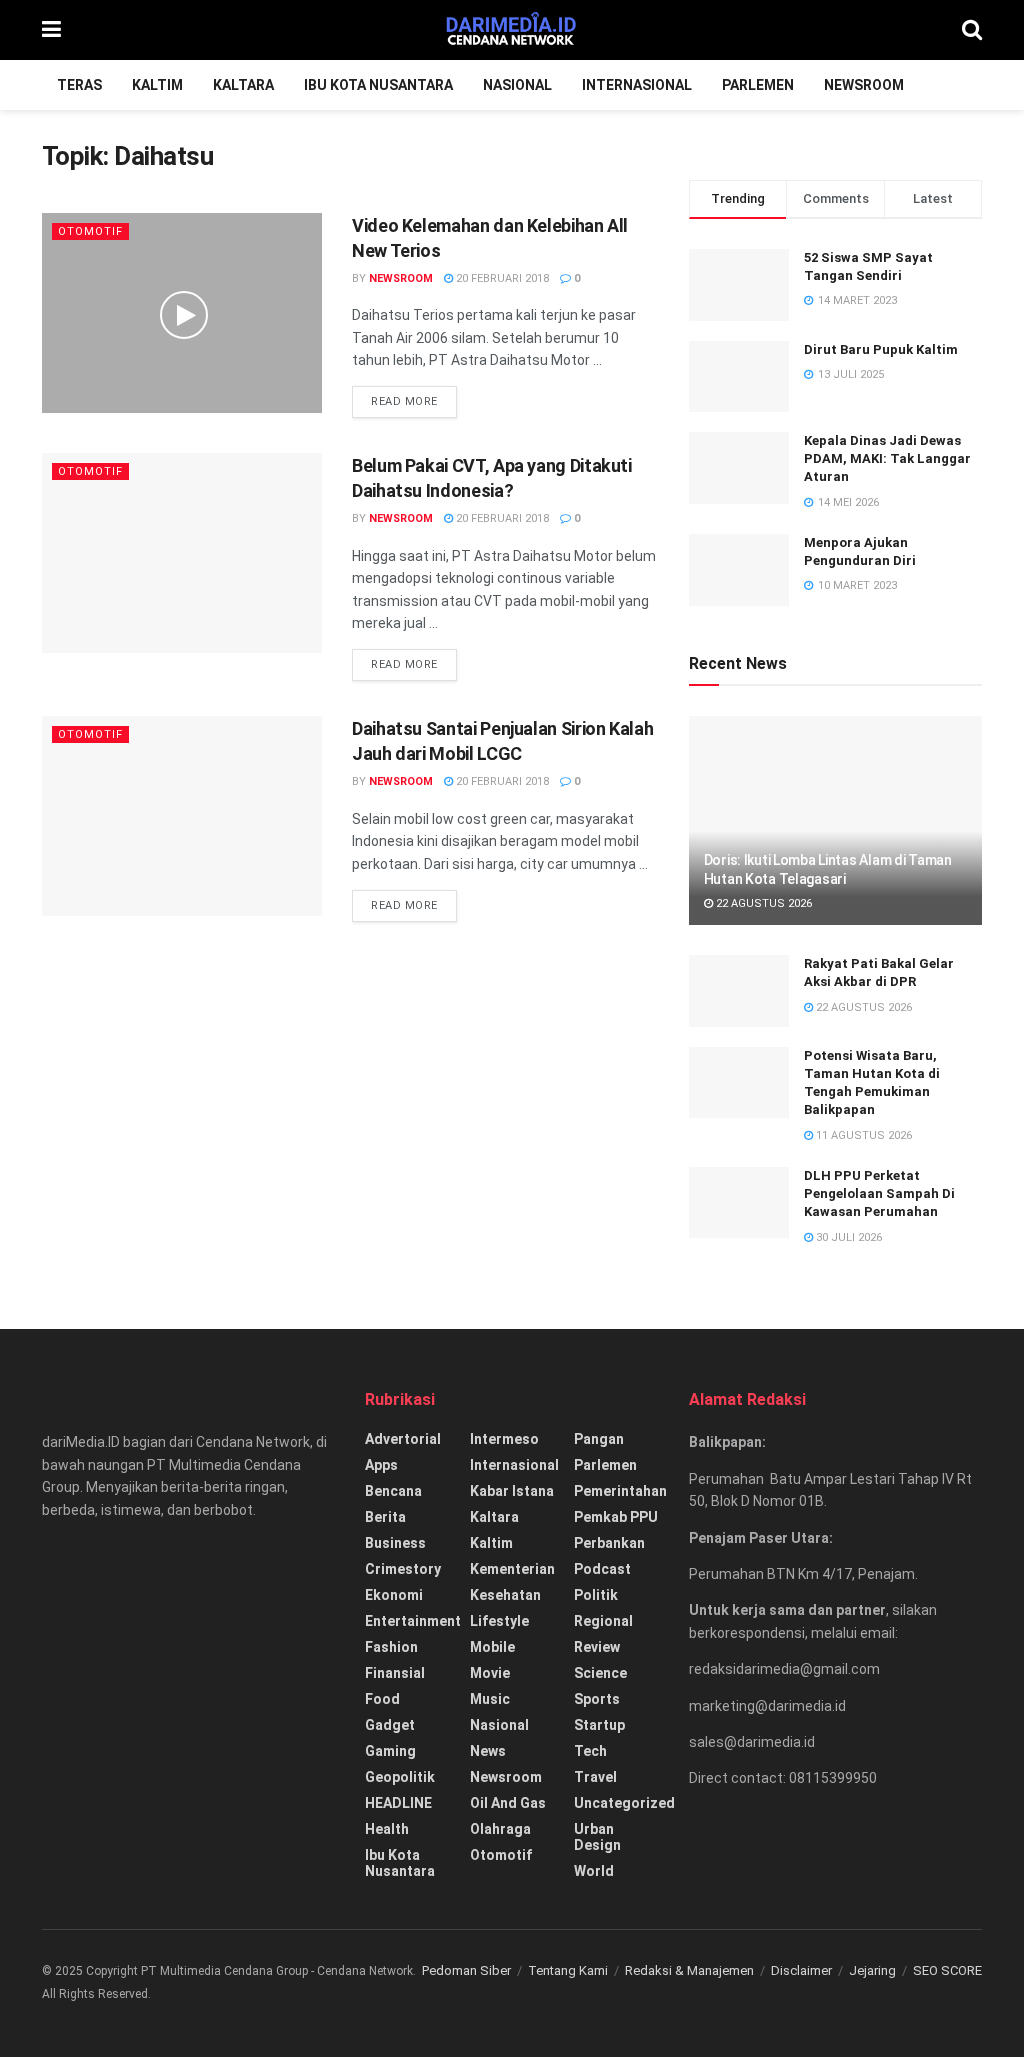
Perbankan (609, 1543)
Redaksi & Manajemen (689, 1970)
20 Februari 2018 (501, 278)
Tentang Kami (568, 1970)
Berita (385, 1517)
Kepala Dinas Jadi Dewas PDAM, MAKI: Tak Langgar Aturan (887, 458)
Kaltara (243, 85)
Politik (596, 1595)
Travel (595, 1777)
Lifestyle (499, 1621)
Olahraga (500, 1829)
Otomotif (90, 231)
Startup (599, 1725)
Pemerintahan (620, 1491)
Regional (603, 1621)
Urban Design (597, 1837)
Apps (381, 1465)
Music (490, 1699)
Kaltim (157, 85)
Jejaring (872, 1970)
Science (600, 1673)
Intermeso (504, 1439)
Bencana (393, 1491)
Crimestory (403, 1569)
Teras (79, 85)
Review (597, 1647)
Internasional (637, 85)
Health (387, 1829)
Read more (404, 401)
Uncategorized (624, 1803)
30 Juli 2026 (847, 1237)
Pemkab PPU (616, 1517)
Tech (590, 1751)
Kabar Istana (512, 1491)
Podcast (602, 1569)
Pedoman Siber (466, 1970)
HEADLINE (398, 1803)
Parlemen (758, 85)
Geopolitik (400, 1777)
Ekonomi (394, 1595)
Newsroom (864, 85)
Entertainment (413, 1621)
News (488, 1751)
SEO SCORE (947, 1970)
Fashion (391, 1647)
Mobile (492, 1647)
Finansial (395, 1673)
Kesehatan (505, 1595)
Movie (490, 1673)
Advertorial (403, 1439)
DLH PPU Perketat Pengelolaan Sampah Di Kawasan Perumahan (879, 1193)
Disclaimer (801, 1970)
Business (395, 1543)
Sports (597, 1699)
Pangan (599, 1439)
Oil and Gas (508, 1803)
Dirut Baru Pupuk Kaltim (881, 349)
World (594, 1871)
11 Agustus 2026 (862, 1135)
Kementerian (512, 1569)
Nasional (517, 85)
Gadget (390, 1725)
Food (382, 1699)
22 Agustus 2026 (762, 903)
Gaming (390, 1751)
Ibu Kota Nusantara (378, 85)
